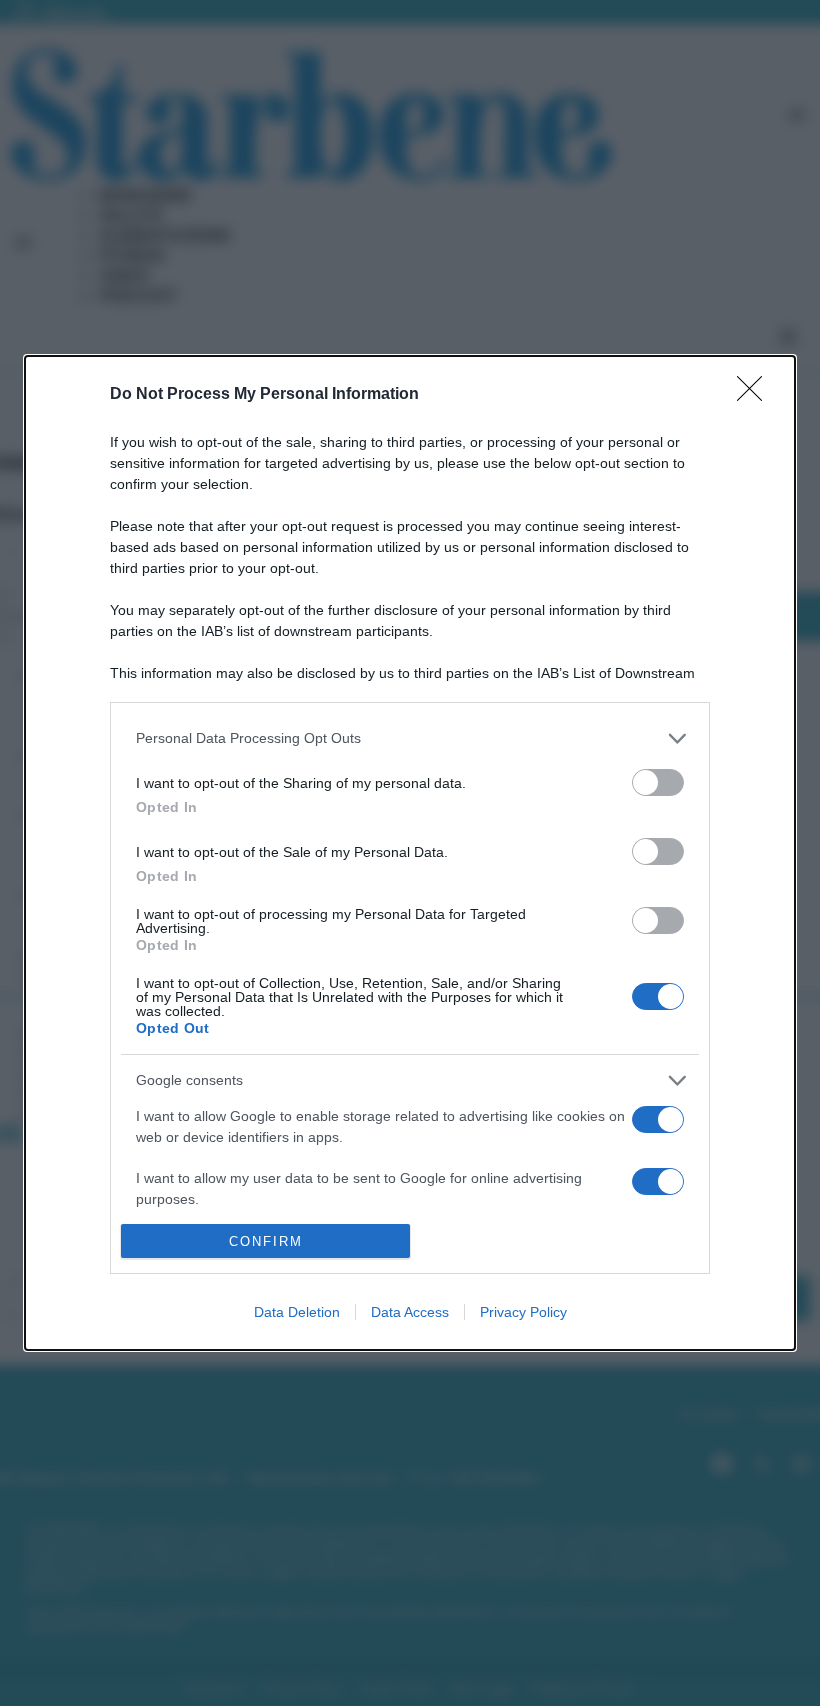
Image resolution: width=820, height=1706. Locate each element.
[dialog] (410, 853)
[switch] (658, 782)
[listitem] (410, 738)
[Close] (756, 395)
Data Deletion (297, 1312)
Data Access (410, 1312)
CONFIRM (266, 1241)
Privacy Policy (523, 1312)
